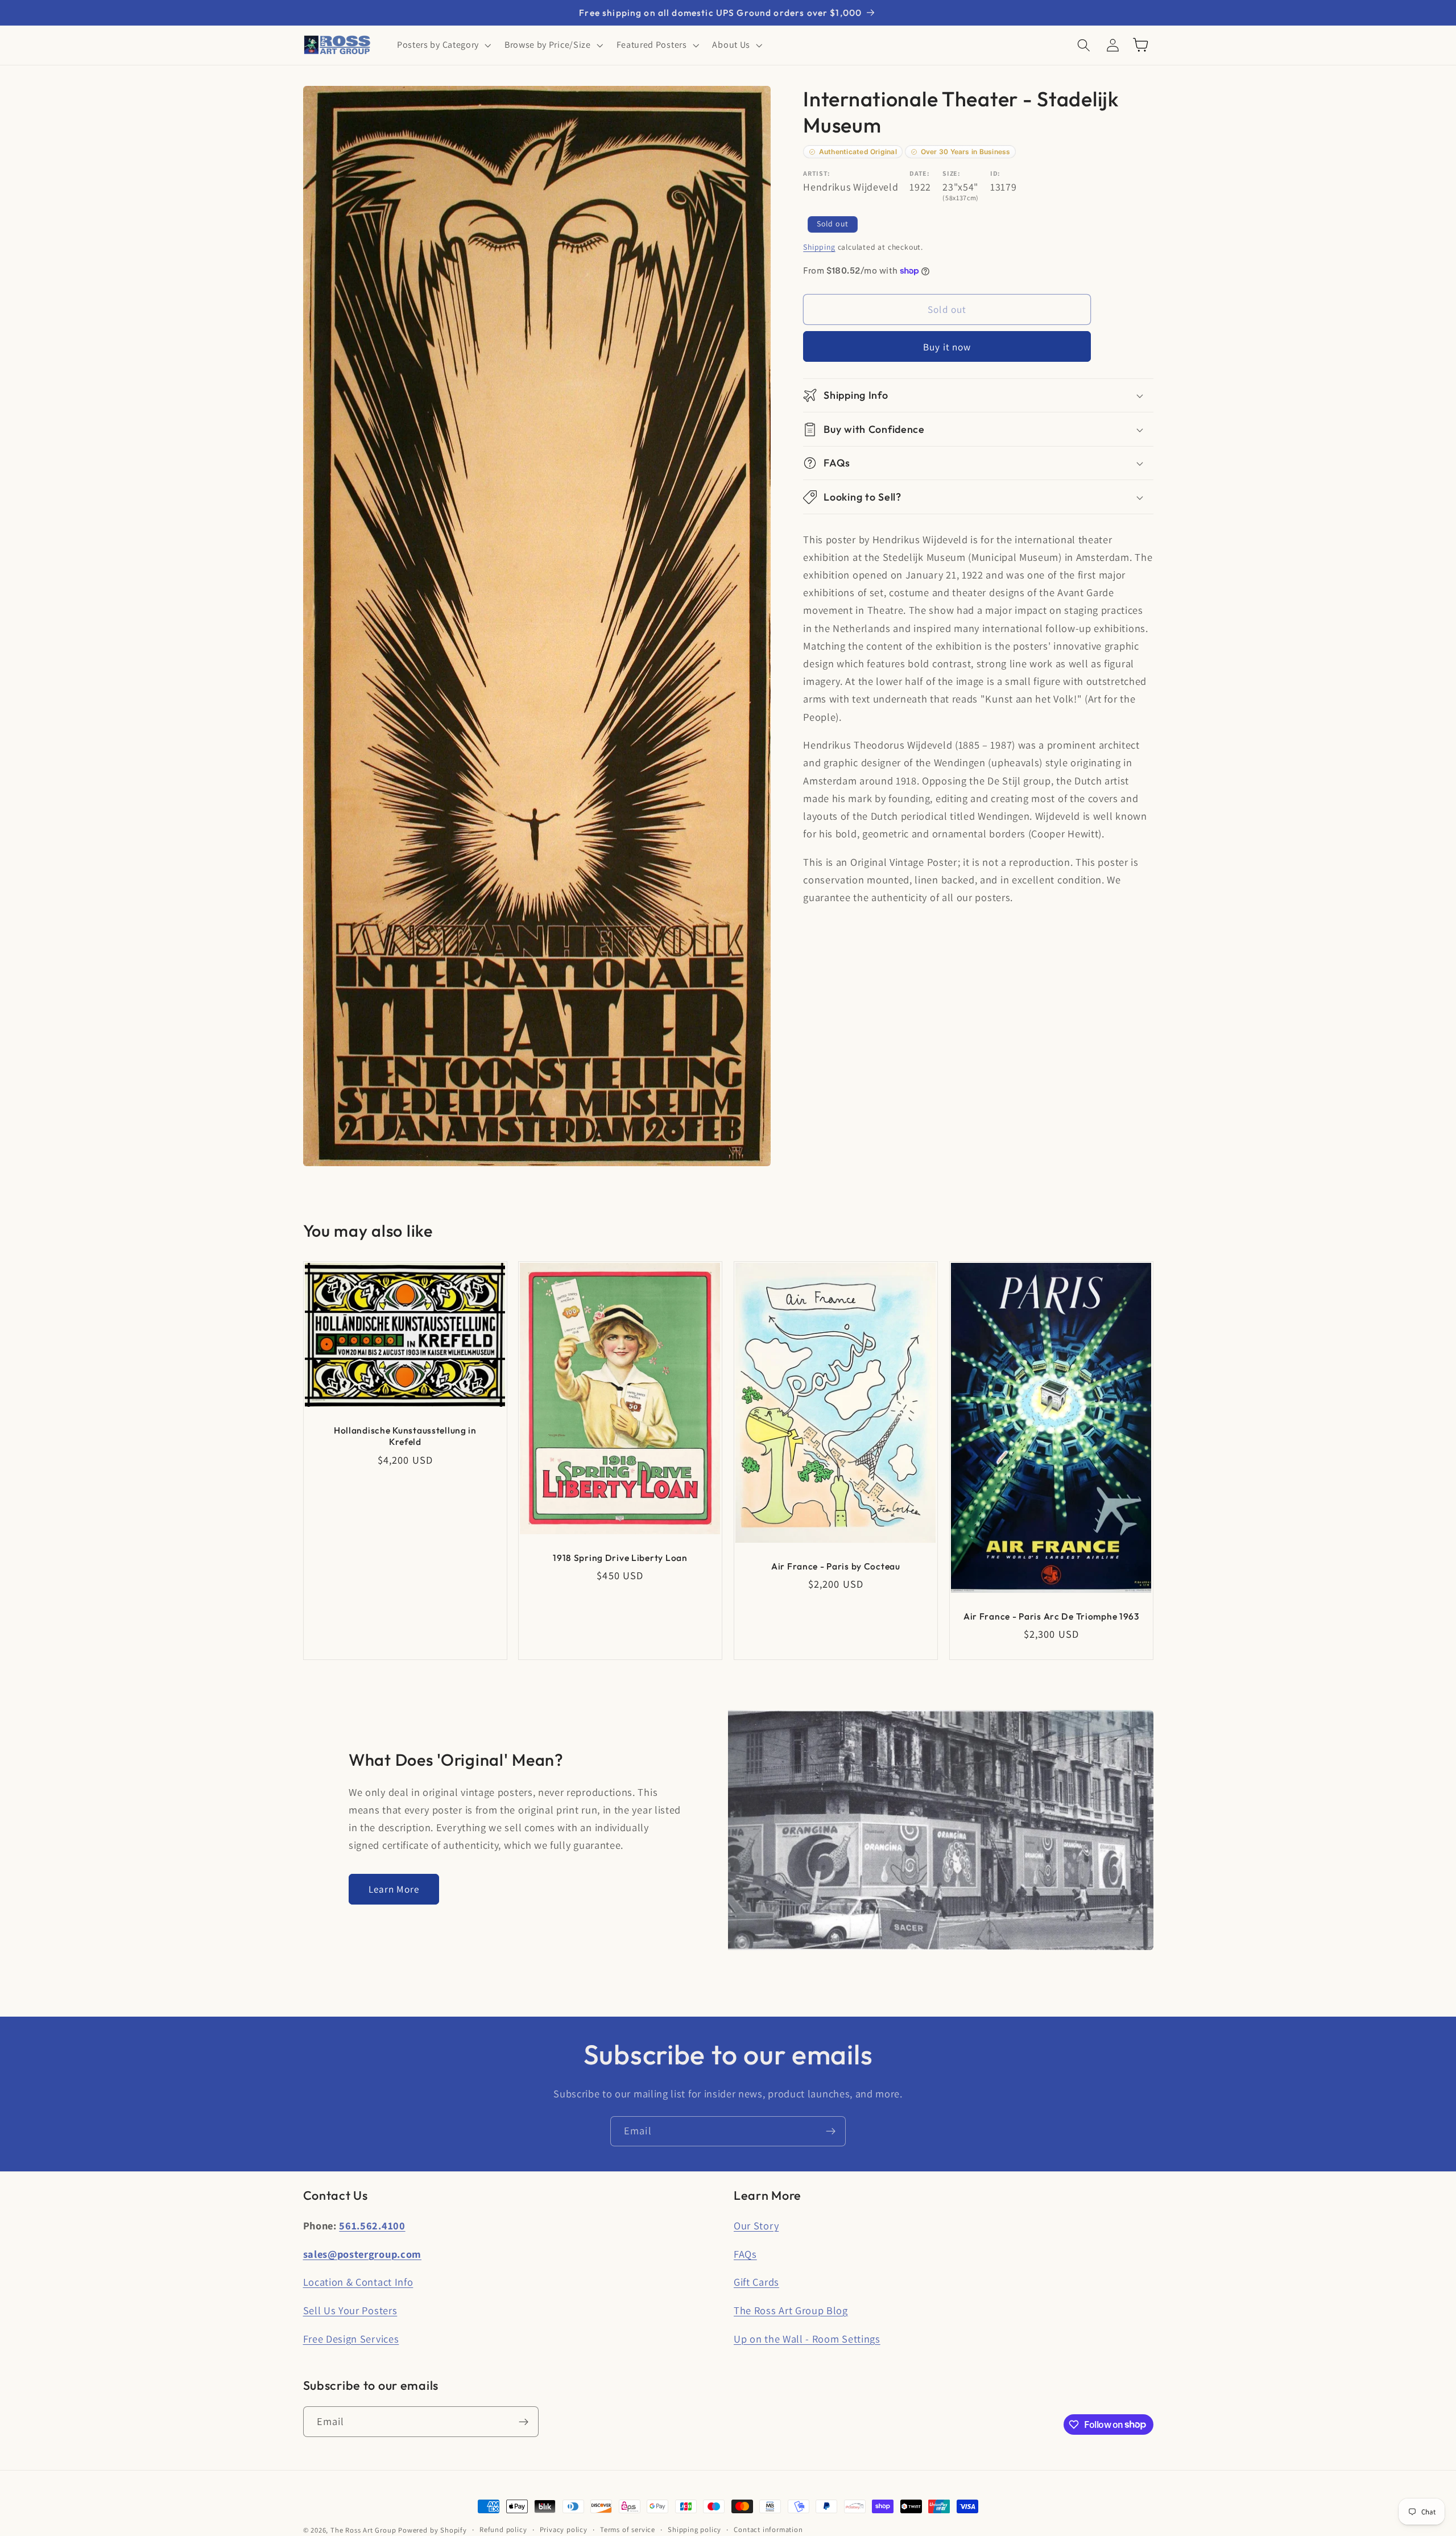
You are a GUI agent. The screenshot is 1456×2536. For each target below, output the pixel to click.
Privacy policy (564, 2529)
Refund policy (503, 2529)
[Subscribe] (831, 2132)
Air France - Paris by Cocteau (836, 1566)
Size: (951, 173)
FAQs (745, 2254)
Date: (919, 173)
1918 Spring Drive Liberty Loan (620, 1558)
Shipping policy (694, 2529)
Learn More (394, 1889)
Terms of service (628, 2529)
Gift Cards (756, 2282)
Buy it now (947, 347)
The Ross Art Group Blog (791, 2310)
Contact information (768, 2529)
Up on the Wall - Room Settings (807, 2339)
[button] (443, 45)
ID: (995, 173)
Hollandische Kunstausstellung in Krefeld (405, 1436)
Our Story (756, 2225)
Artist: (817, 173)
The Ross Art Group (363, 2530)
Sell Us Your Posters (350, 2310)
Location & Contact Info (358, 2282)
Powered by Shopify (433, 2530)
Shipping (819, 247)
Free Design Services (351, 2339)
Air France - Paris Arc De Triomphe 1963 (1051, 1616)
